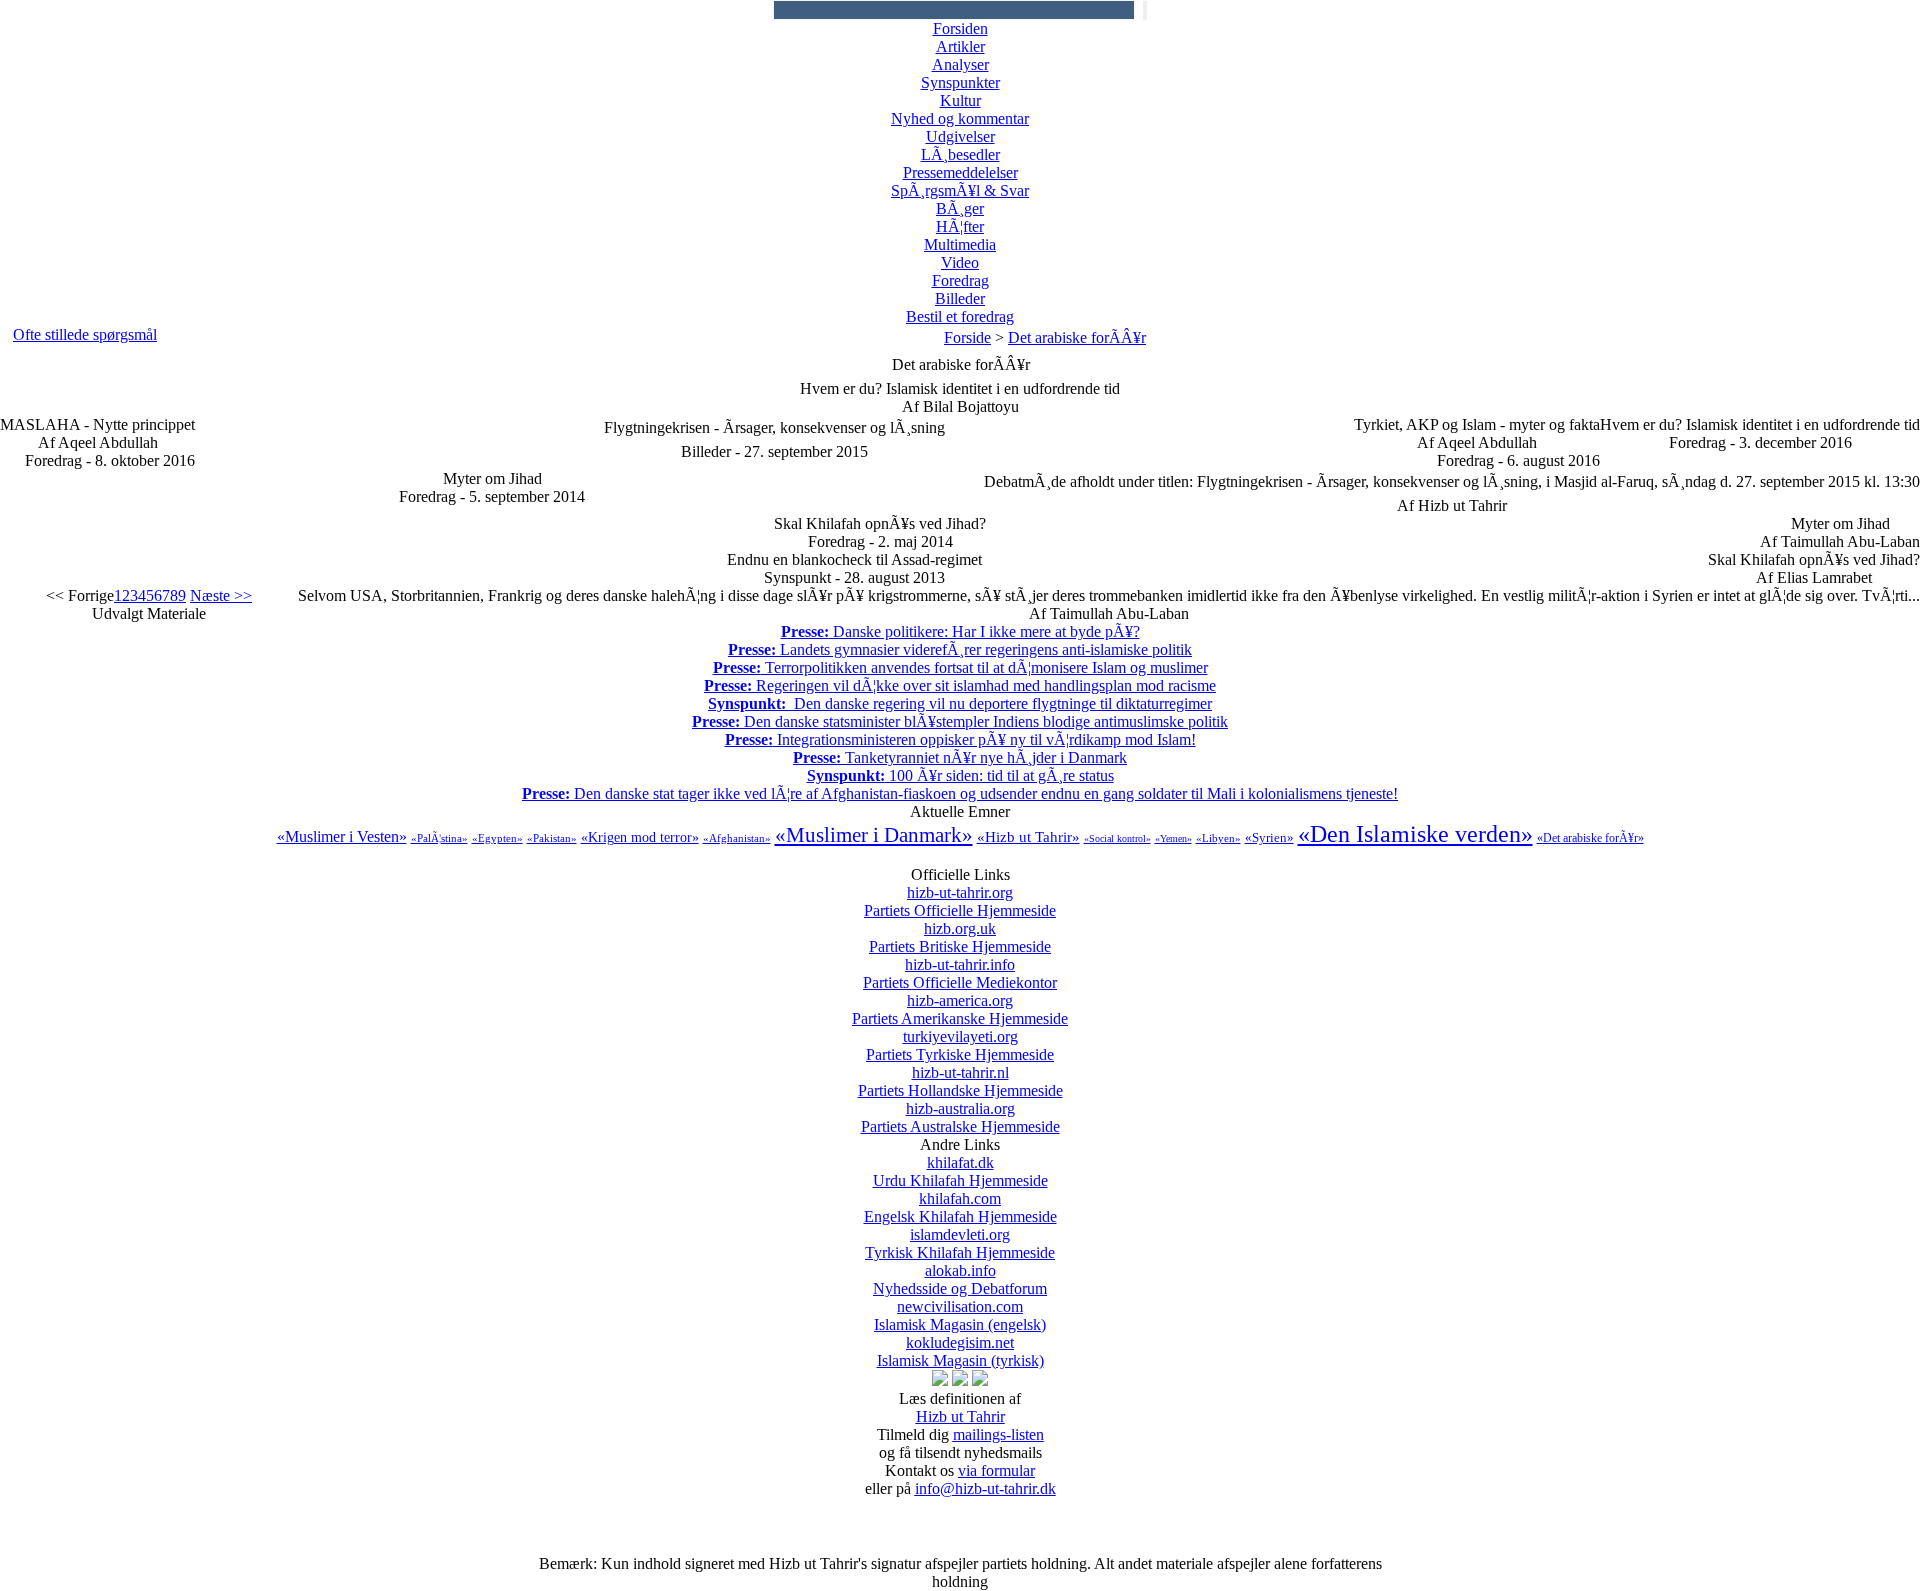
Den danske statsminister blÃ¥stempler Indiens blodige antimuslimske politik (960, 721)
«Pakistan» (552, 838)
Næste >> (221, 595)
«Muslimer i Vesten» (342, 836)
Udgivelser (960, 136)
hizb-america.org (960, 1009)
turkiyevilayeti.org (960, 1045)
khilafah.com (960, 1207)
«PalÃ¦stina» (439, 838)
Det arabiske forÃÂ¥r (1077, 337)
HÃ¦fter (960, 226)
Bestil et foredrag (960, 316)
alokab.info (960, 1279)
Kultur (960, 100)
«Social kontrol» (1117, 838)
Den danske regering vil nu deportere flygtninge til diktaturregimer (960, 703)
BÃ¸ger (960, 208)
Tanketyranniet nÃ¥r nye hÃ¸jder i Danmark (960, 757)
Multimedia (960, 244)
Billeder (960, 298)
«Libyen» (1218, 838)
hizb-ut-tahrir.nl (960, 1081)
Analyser (960, 64)
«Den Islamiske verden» (1415, 834)
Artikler (960, 46)
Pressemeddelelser (960, 172)
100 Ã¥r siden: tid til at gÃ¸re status (960, 775)
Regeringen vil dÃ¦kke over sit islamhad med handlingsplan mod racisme (960, 685)
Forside (967, 337)
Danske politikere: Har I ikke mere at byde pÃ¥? (960, 631)
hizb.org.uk (960, 937)
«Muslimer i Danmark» (874, 835)
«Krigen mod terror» (640, 837)
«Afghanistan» (737, 838)
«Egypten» (497, 838)
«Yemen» (1173, 838)
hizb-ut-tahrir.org (960, 901)
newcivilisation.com (960, 1315)
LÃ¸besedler (960, 154)
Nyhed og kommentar (960, 118)
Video (960, 262)
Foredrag (960, 280)
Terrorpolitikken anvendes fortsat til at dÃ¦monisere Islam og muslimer (960, 667)
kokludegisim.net (960, 1351)
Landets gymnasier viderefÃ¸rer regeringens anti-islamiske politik (960, 649)
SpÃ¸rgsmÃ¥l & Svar (960, 190)
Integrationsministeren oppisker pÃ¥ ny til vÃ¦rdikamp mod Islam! (960, 739)
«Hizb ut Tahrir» (1028, 837)
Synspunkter (960, 82)
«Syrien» (1269, 837)
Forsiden (960, 28)
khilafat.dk (960, 1171)
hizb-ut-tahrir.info (960, 973)
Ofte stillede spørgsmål (85, 334)
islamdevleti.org (960, 1243)
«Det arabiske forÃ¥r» (1590, 838)
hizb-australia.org (960, 1117)
